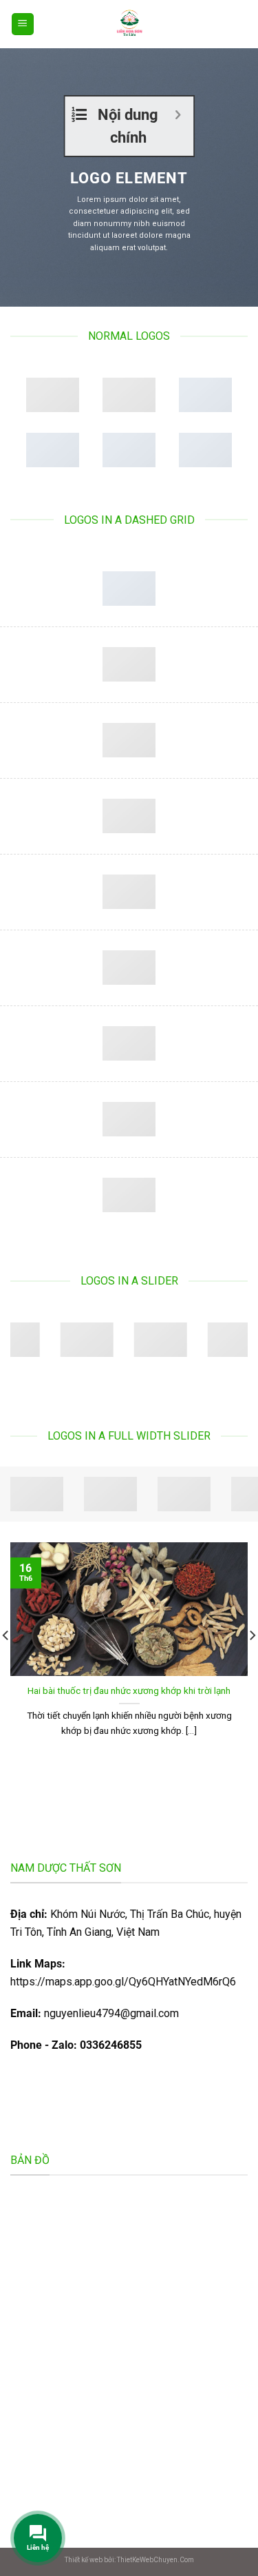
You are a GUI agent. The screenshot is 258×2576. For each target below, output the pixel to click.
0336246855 (111, 2045)
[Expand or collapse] (178, 115)
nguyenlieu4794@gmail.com (111, 2013)
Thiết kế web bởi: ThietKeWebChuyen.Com (129, 2560)
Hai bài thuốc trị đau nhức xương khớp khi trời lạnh (129, 1690)
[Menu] (23, 24)
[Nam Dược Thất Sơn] (129, 24)
